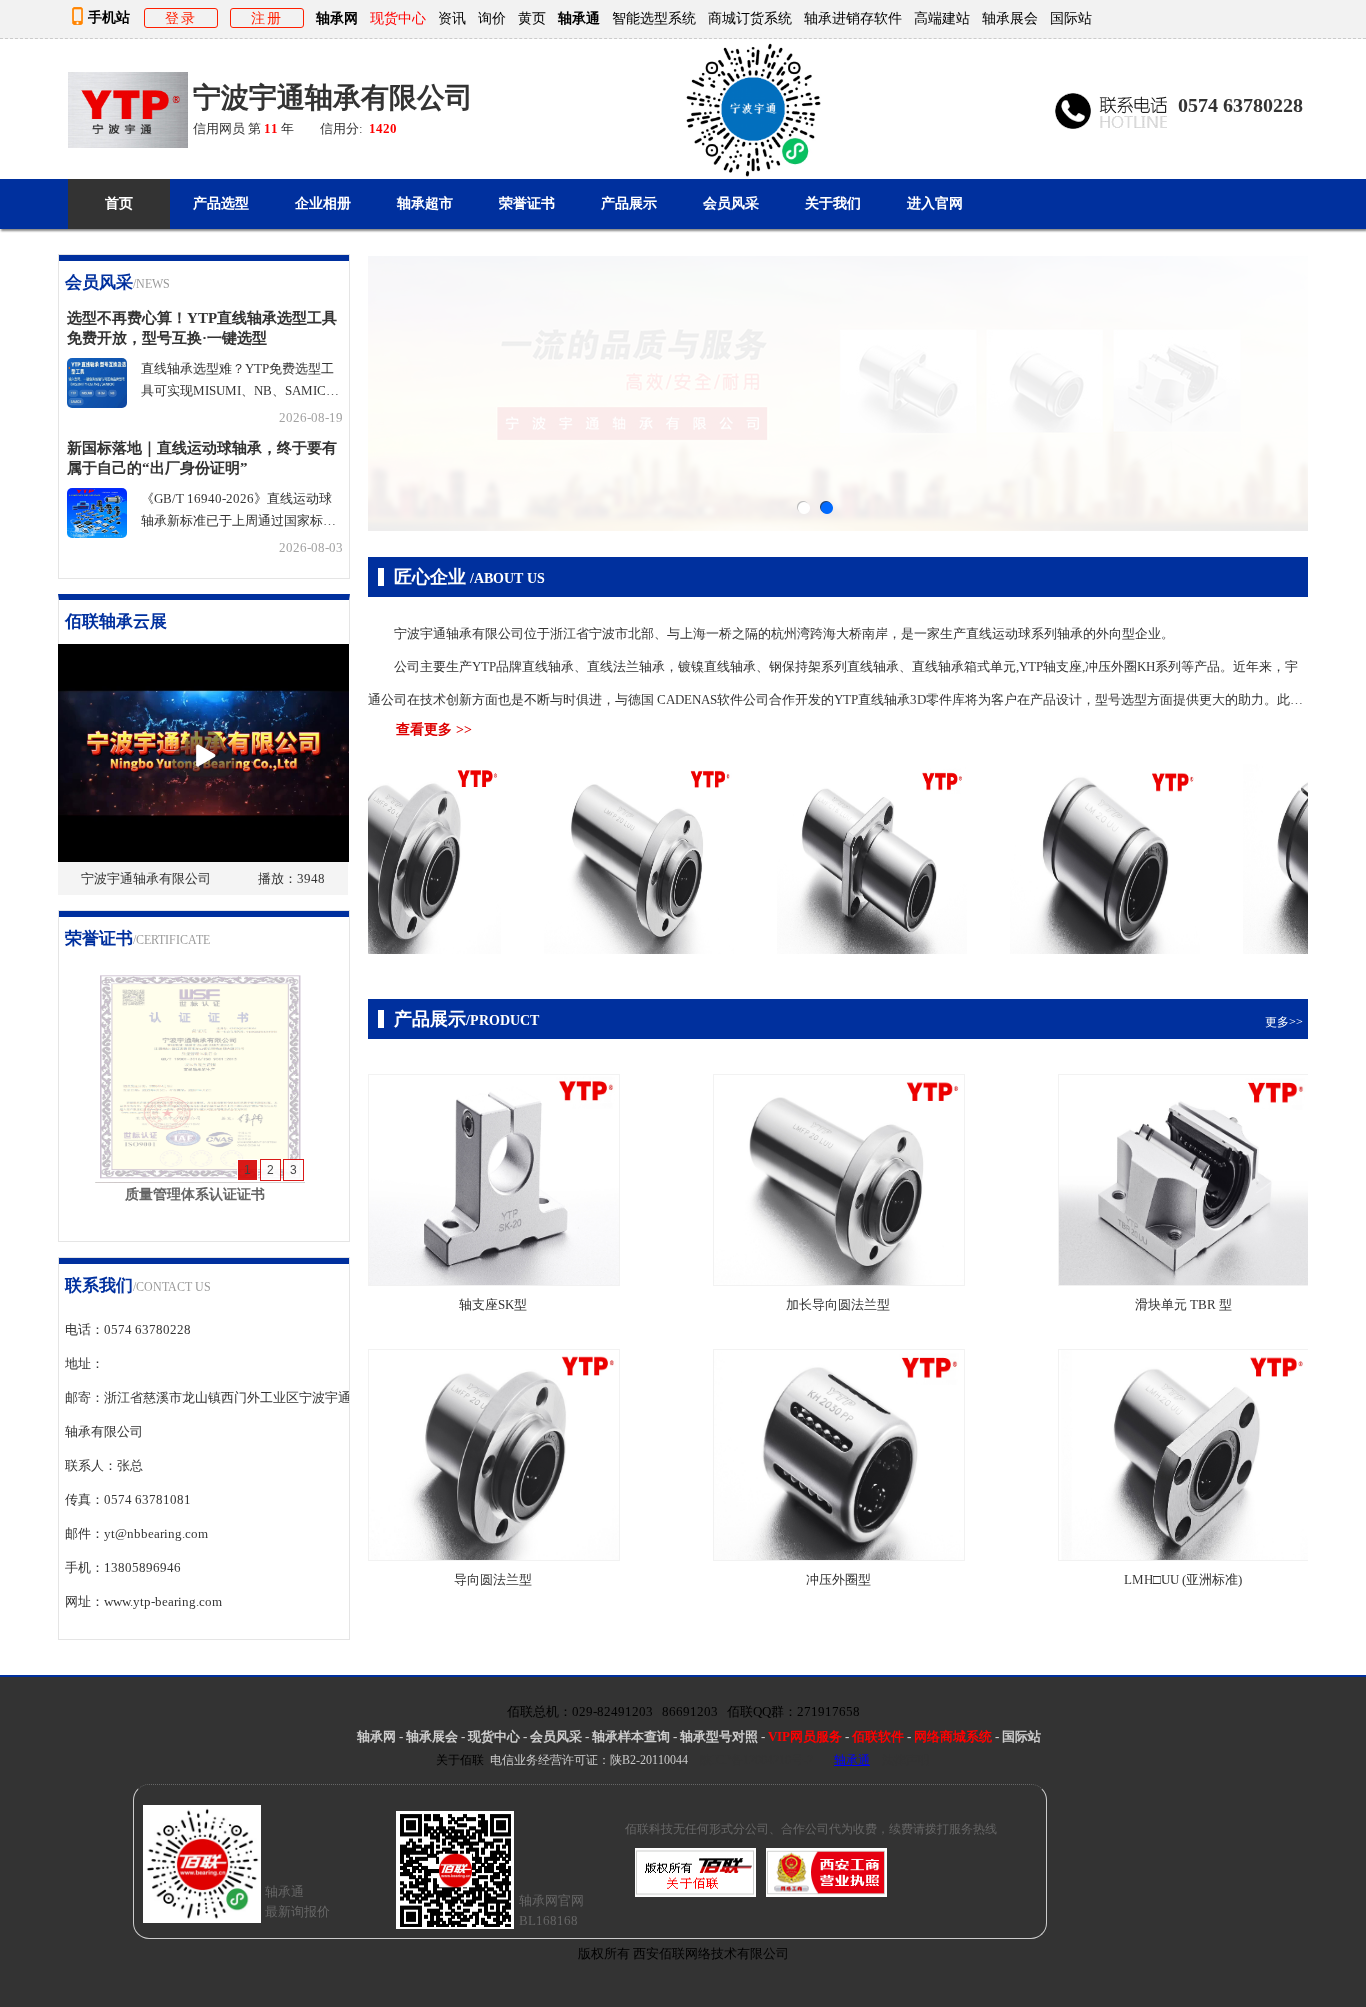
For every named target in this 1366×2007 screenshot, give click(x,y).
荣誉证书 (527, 203)
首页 (119, 203)
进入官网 (935, 203)
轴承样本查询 (631, 1736)
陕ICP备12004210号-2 (756, 1760)
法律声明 (906, 1760)
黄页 (532, 18)
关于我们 (833, 203)
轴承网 (337, 18)
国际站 (1071, 18)
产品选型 (221, 203)
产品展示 (629, 203)
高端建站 (942, 18)
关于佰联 (460, 1760)
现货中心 (494, 1736)
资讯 (452, 18)
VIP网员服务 (805, 1736)
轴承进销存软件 (853, 18)
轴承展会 (1010, 18)
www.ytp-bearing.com (163, 1601)
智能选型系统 (654, 18)
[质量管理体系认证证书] (200, 1177)
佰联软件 (878, 1736)
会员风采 (731, 203)
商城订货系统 (750, 18)
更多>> (325, 286)
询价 (492, 18)
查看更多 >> (434, 729)
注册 (267, 18)
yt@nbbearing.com (156, 1533)
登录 (181, 18)
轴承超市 (425, 203)
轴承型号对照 (719, 1736)
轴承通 (579, 18)
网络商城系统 (954, 1736)
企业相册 (323, 203)
